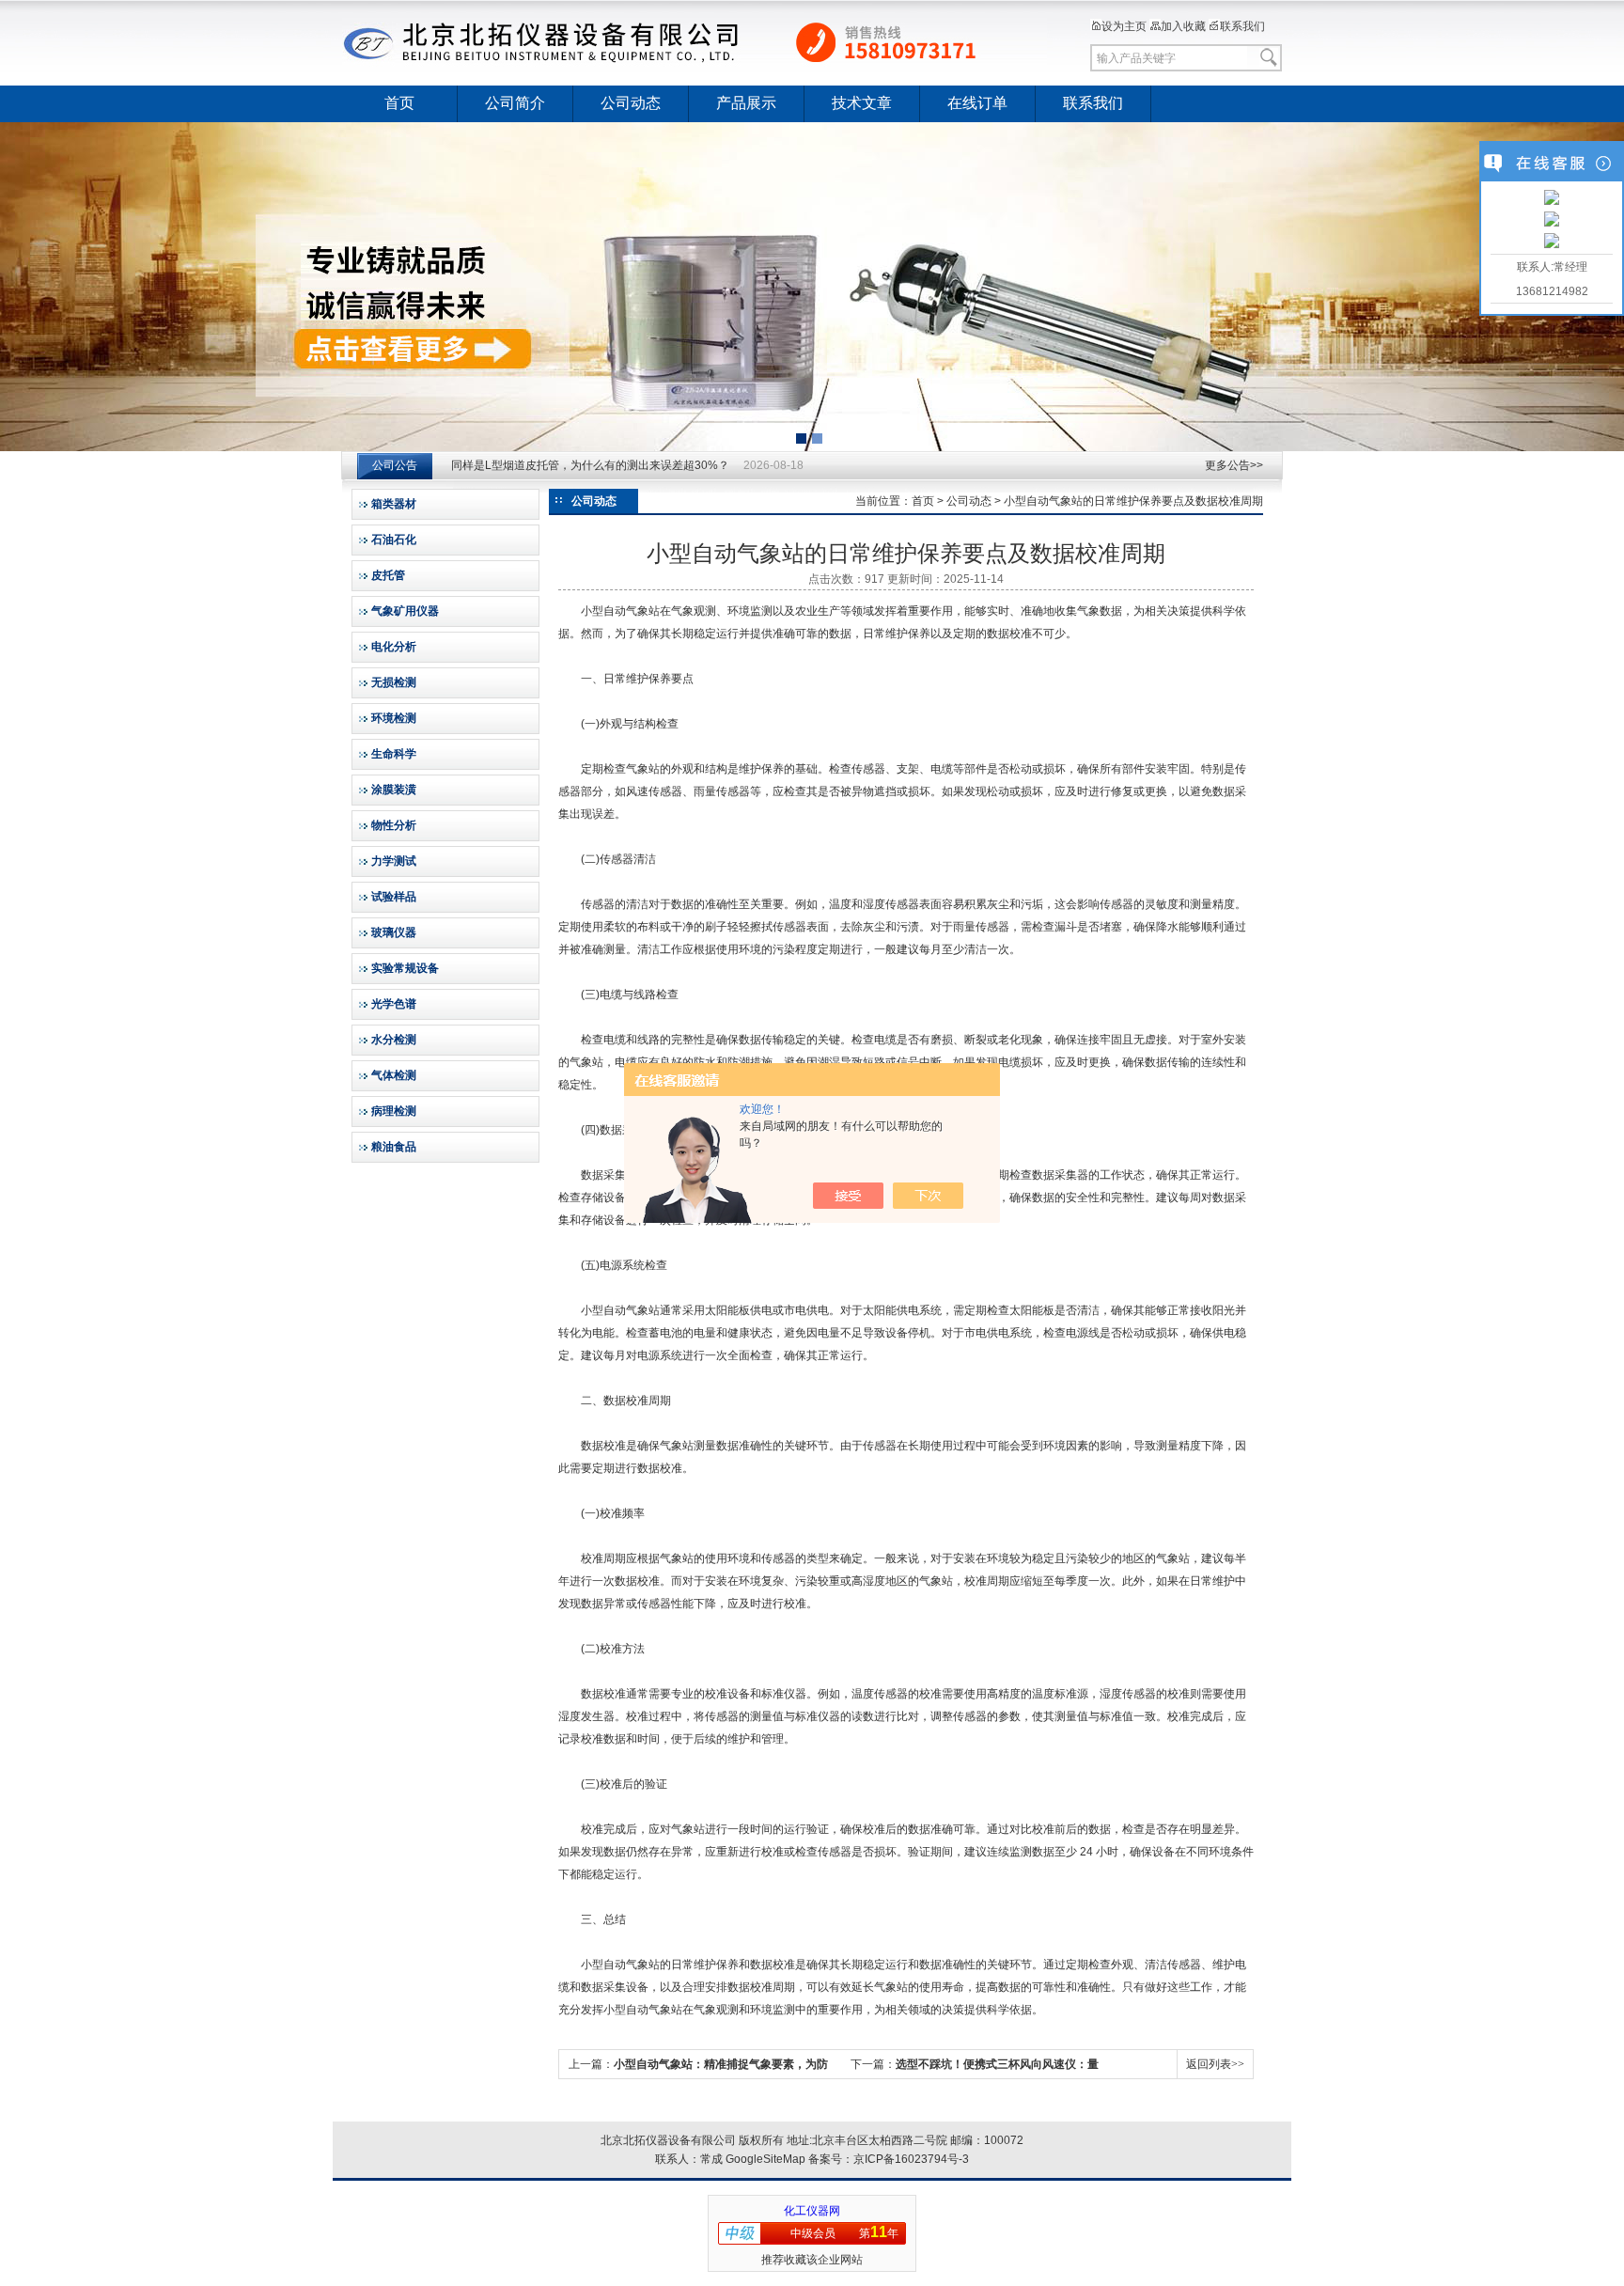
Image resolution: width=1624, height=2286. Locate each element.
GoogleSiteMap (765, 2159)
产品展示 (746, 103)
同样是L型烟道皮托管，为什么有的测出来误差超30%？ (590, 465)
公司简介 (515, 103)
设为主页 (1124, 26)
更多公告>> (1234, 465)
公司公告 (395, 465)
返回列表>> (1215, 2064)
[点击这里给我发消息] (1552, 199)
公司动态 (631, 103)
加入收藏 (1183, 26)
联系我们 (1242, 26)
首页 (399, 103)
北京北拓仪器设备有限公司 (695, 42)
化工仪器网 (812, 2211)
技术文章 (862, 103)
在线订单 (977, 103)
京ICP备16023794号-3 (911, 2159)
